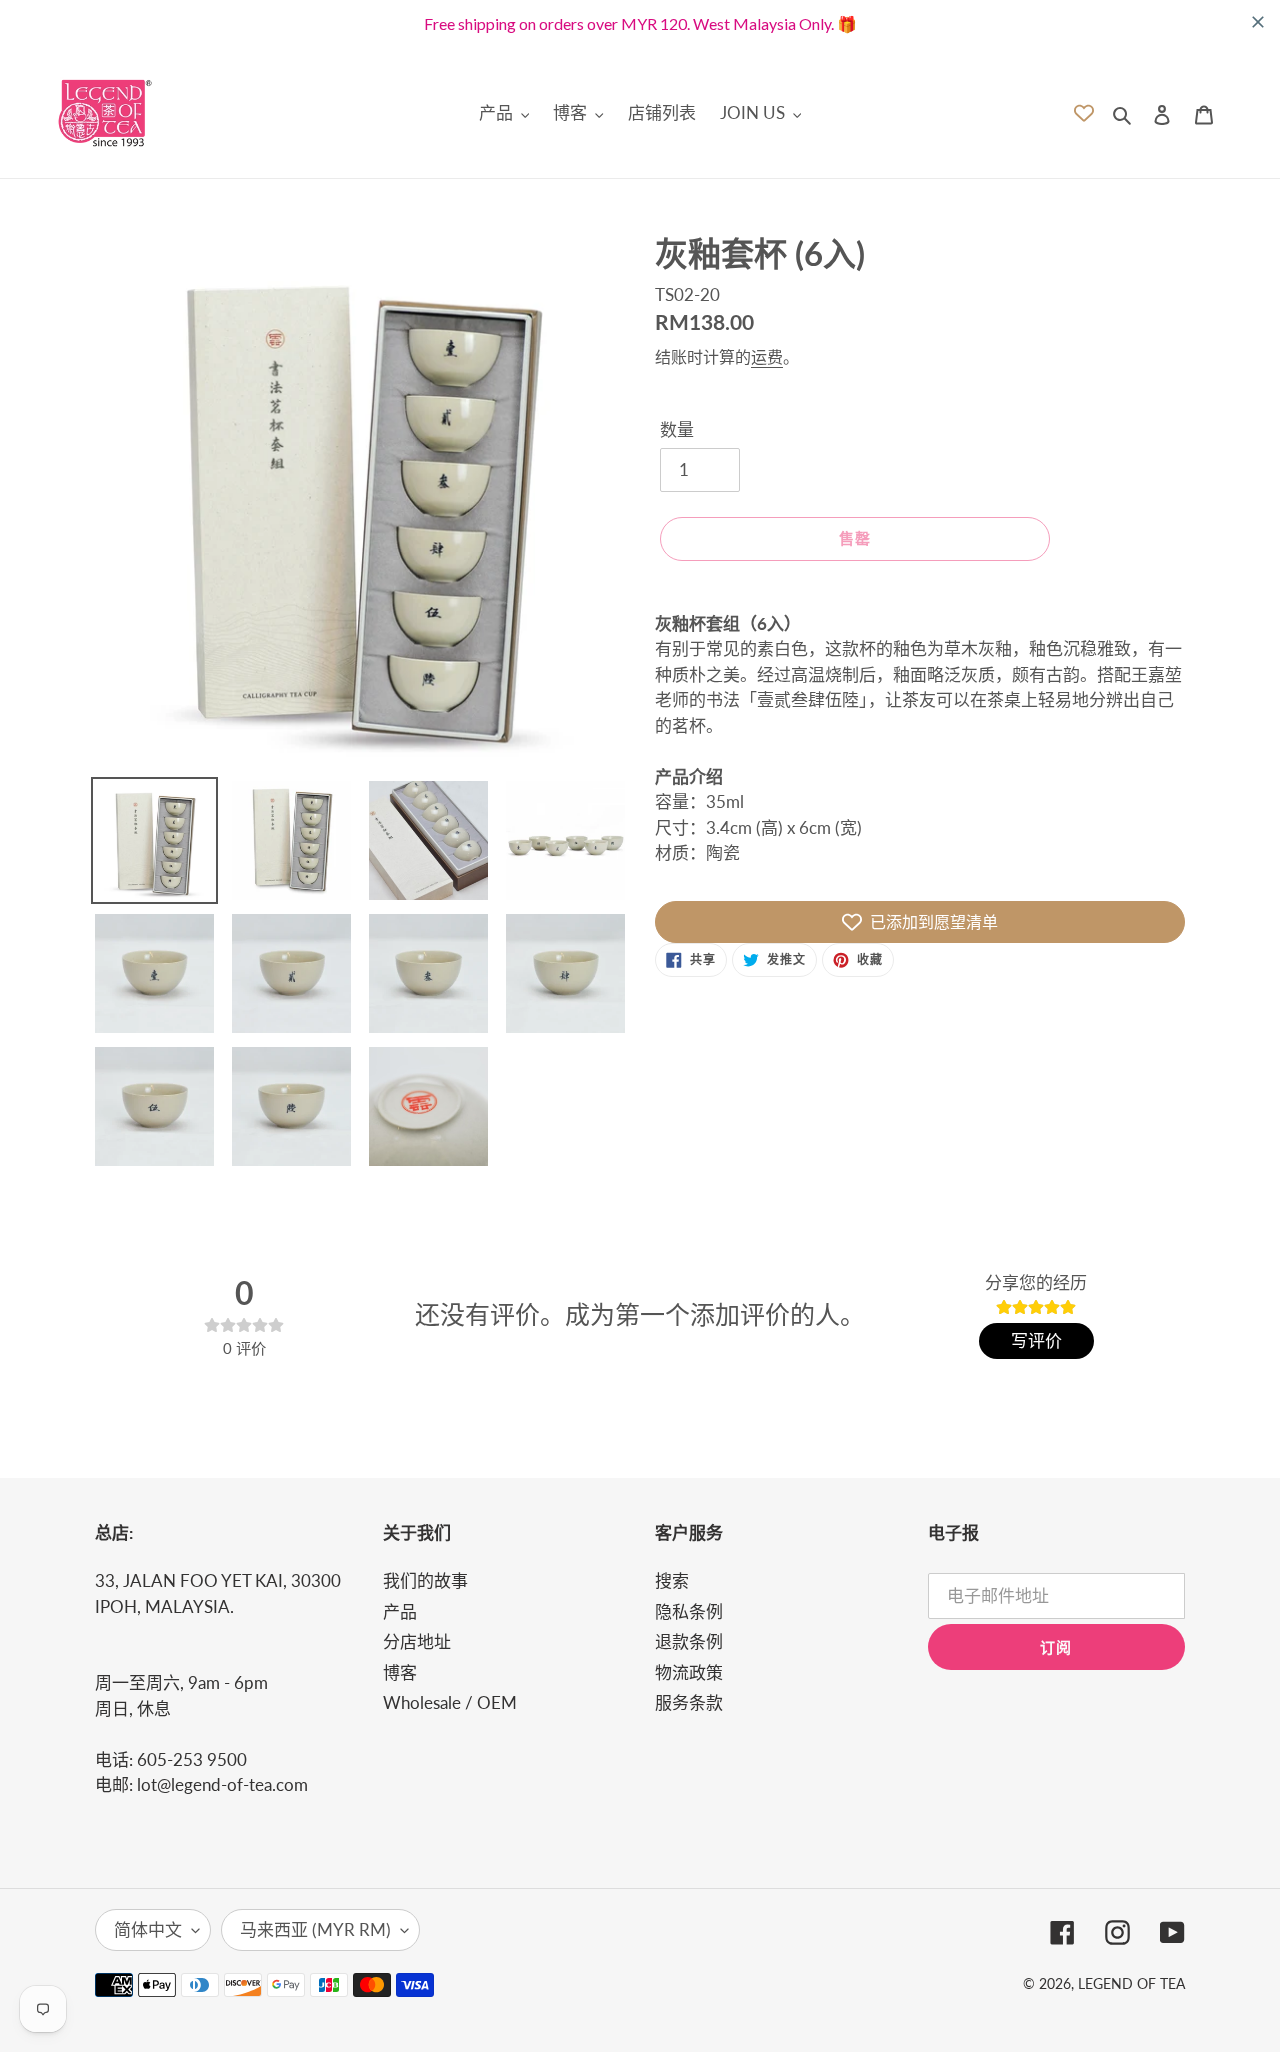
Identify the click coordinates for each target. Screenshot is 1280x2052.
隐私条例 (689, 1611)
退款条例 (689, 1641)
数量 (677, 429)
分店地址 (417, 1641)
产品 (400, 1611)
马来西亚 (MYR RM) (315, 1929)
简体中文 (148, 1929)
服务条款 (689, 1702)
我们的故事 (425, 1580)
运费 (767, 356)
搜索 (672, 1580)
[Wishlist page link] (1084, 113)
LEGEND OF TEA (1131, 1983)
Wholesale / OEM (450, 1702)
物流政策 (689, 1672)
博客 (400, 1672)
